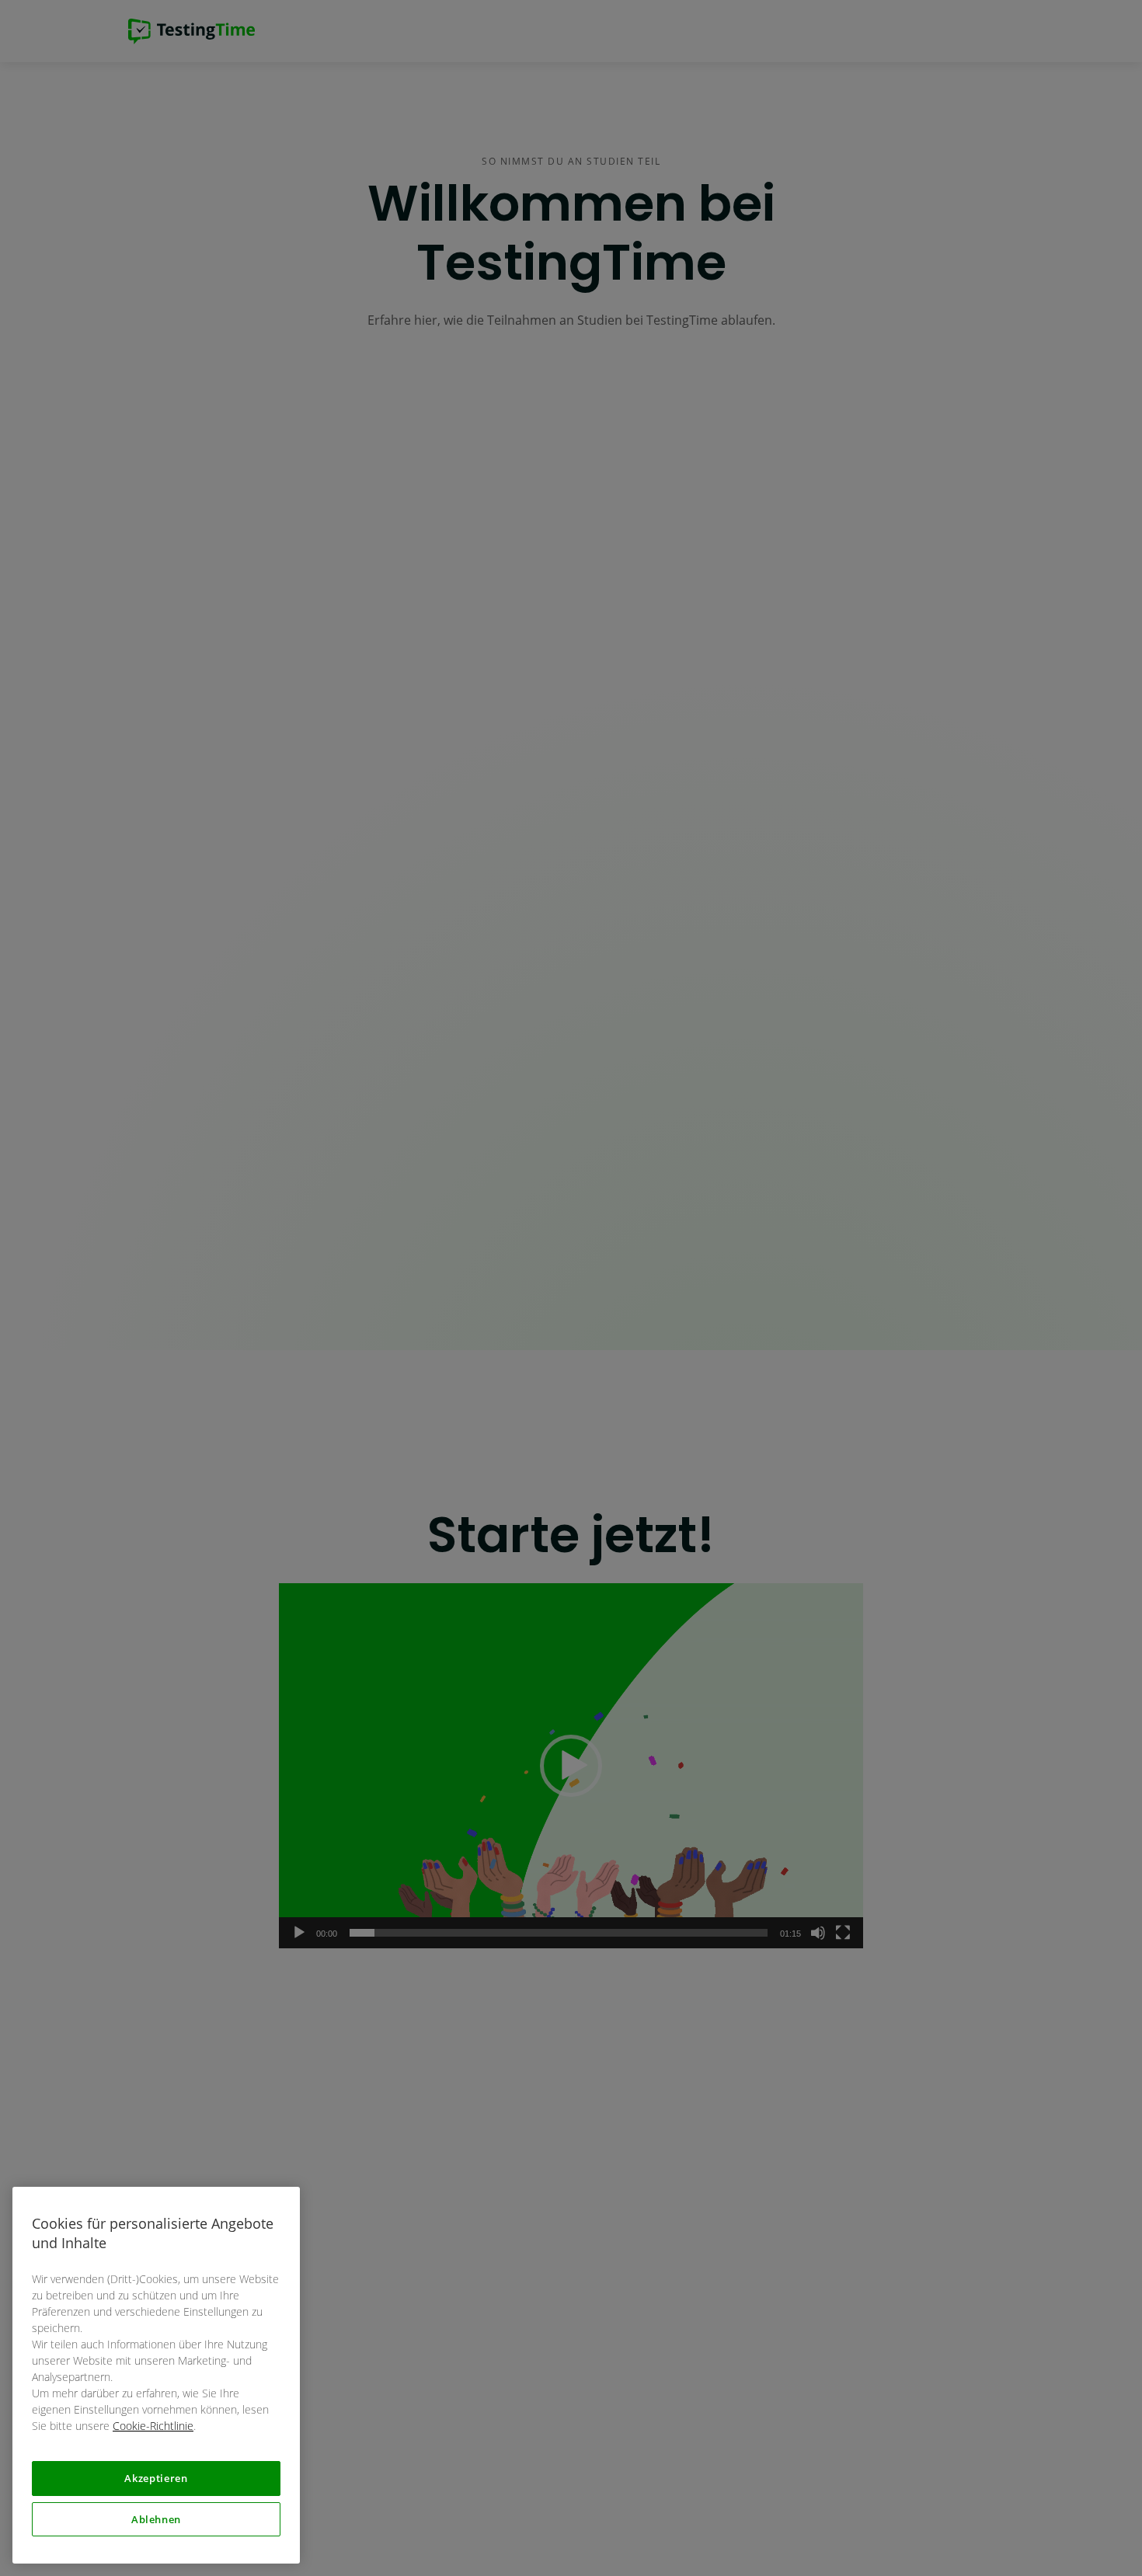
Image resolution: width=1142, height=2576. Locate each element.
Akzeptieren (156, 2478)
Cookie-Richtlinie (153, 2426)
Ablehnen (156, 2519)
